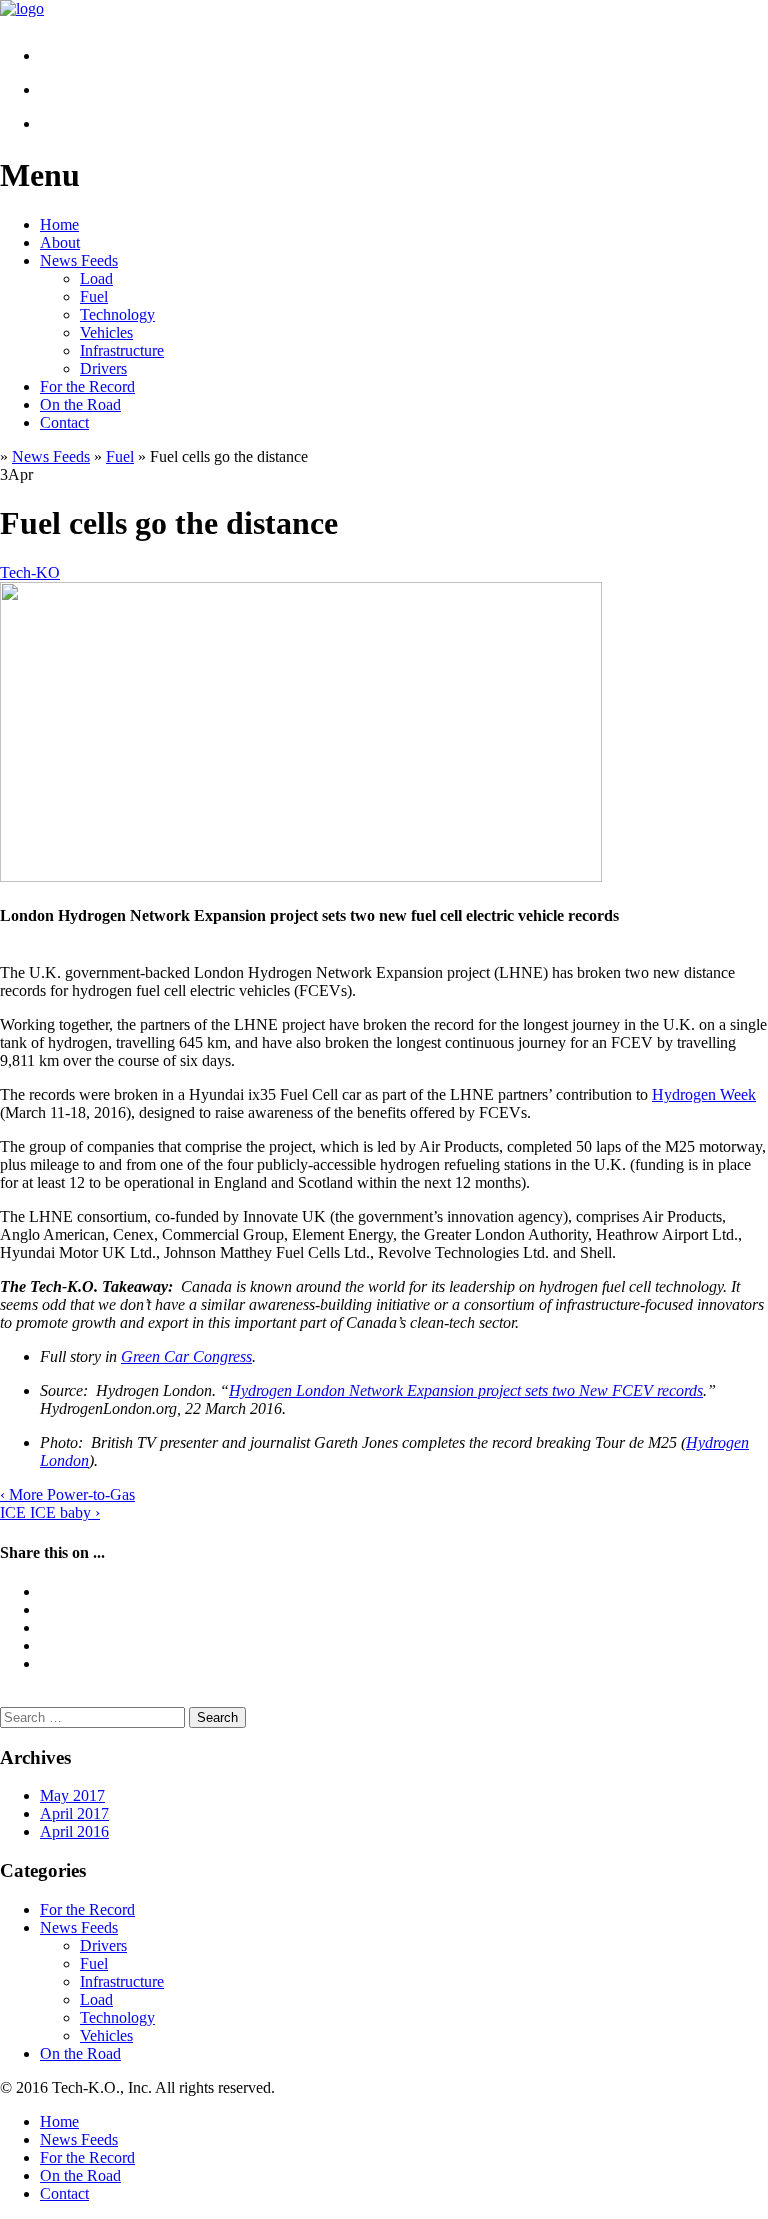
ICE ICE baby (50, 1512)
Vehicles (106, 332)
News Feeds (79, 260)
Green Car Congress (186, 1356)
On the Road (80, 404)
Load (96, 278)
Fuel (94, 296)
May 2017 (72, 1795)
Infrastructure (122, 350)
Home (59, 224)
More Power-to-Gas (67, 1494)
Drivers (103, 368)
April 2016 (74, 1831)
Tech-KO (30, 572)
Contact (64, 422)
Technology (117, 314)
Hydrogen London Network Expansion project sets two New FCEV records (466, 1390)
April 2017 (74, 1813)
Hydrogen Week (704, 1094)
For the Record (87, 386)
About (60, 242)
